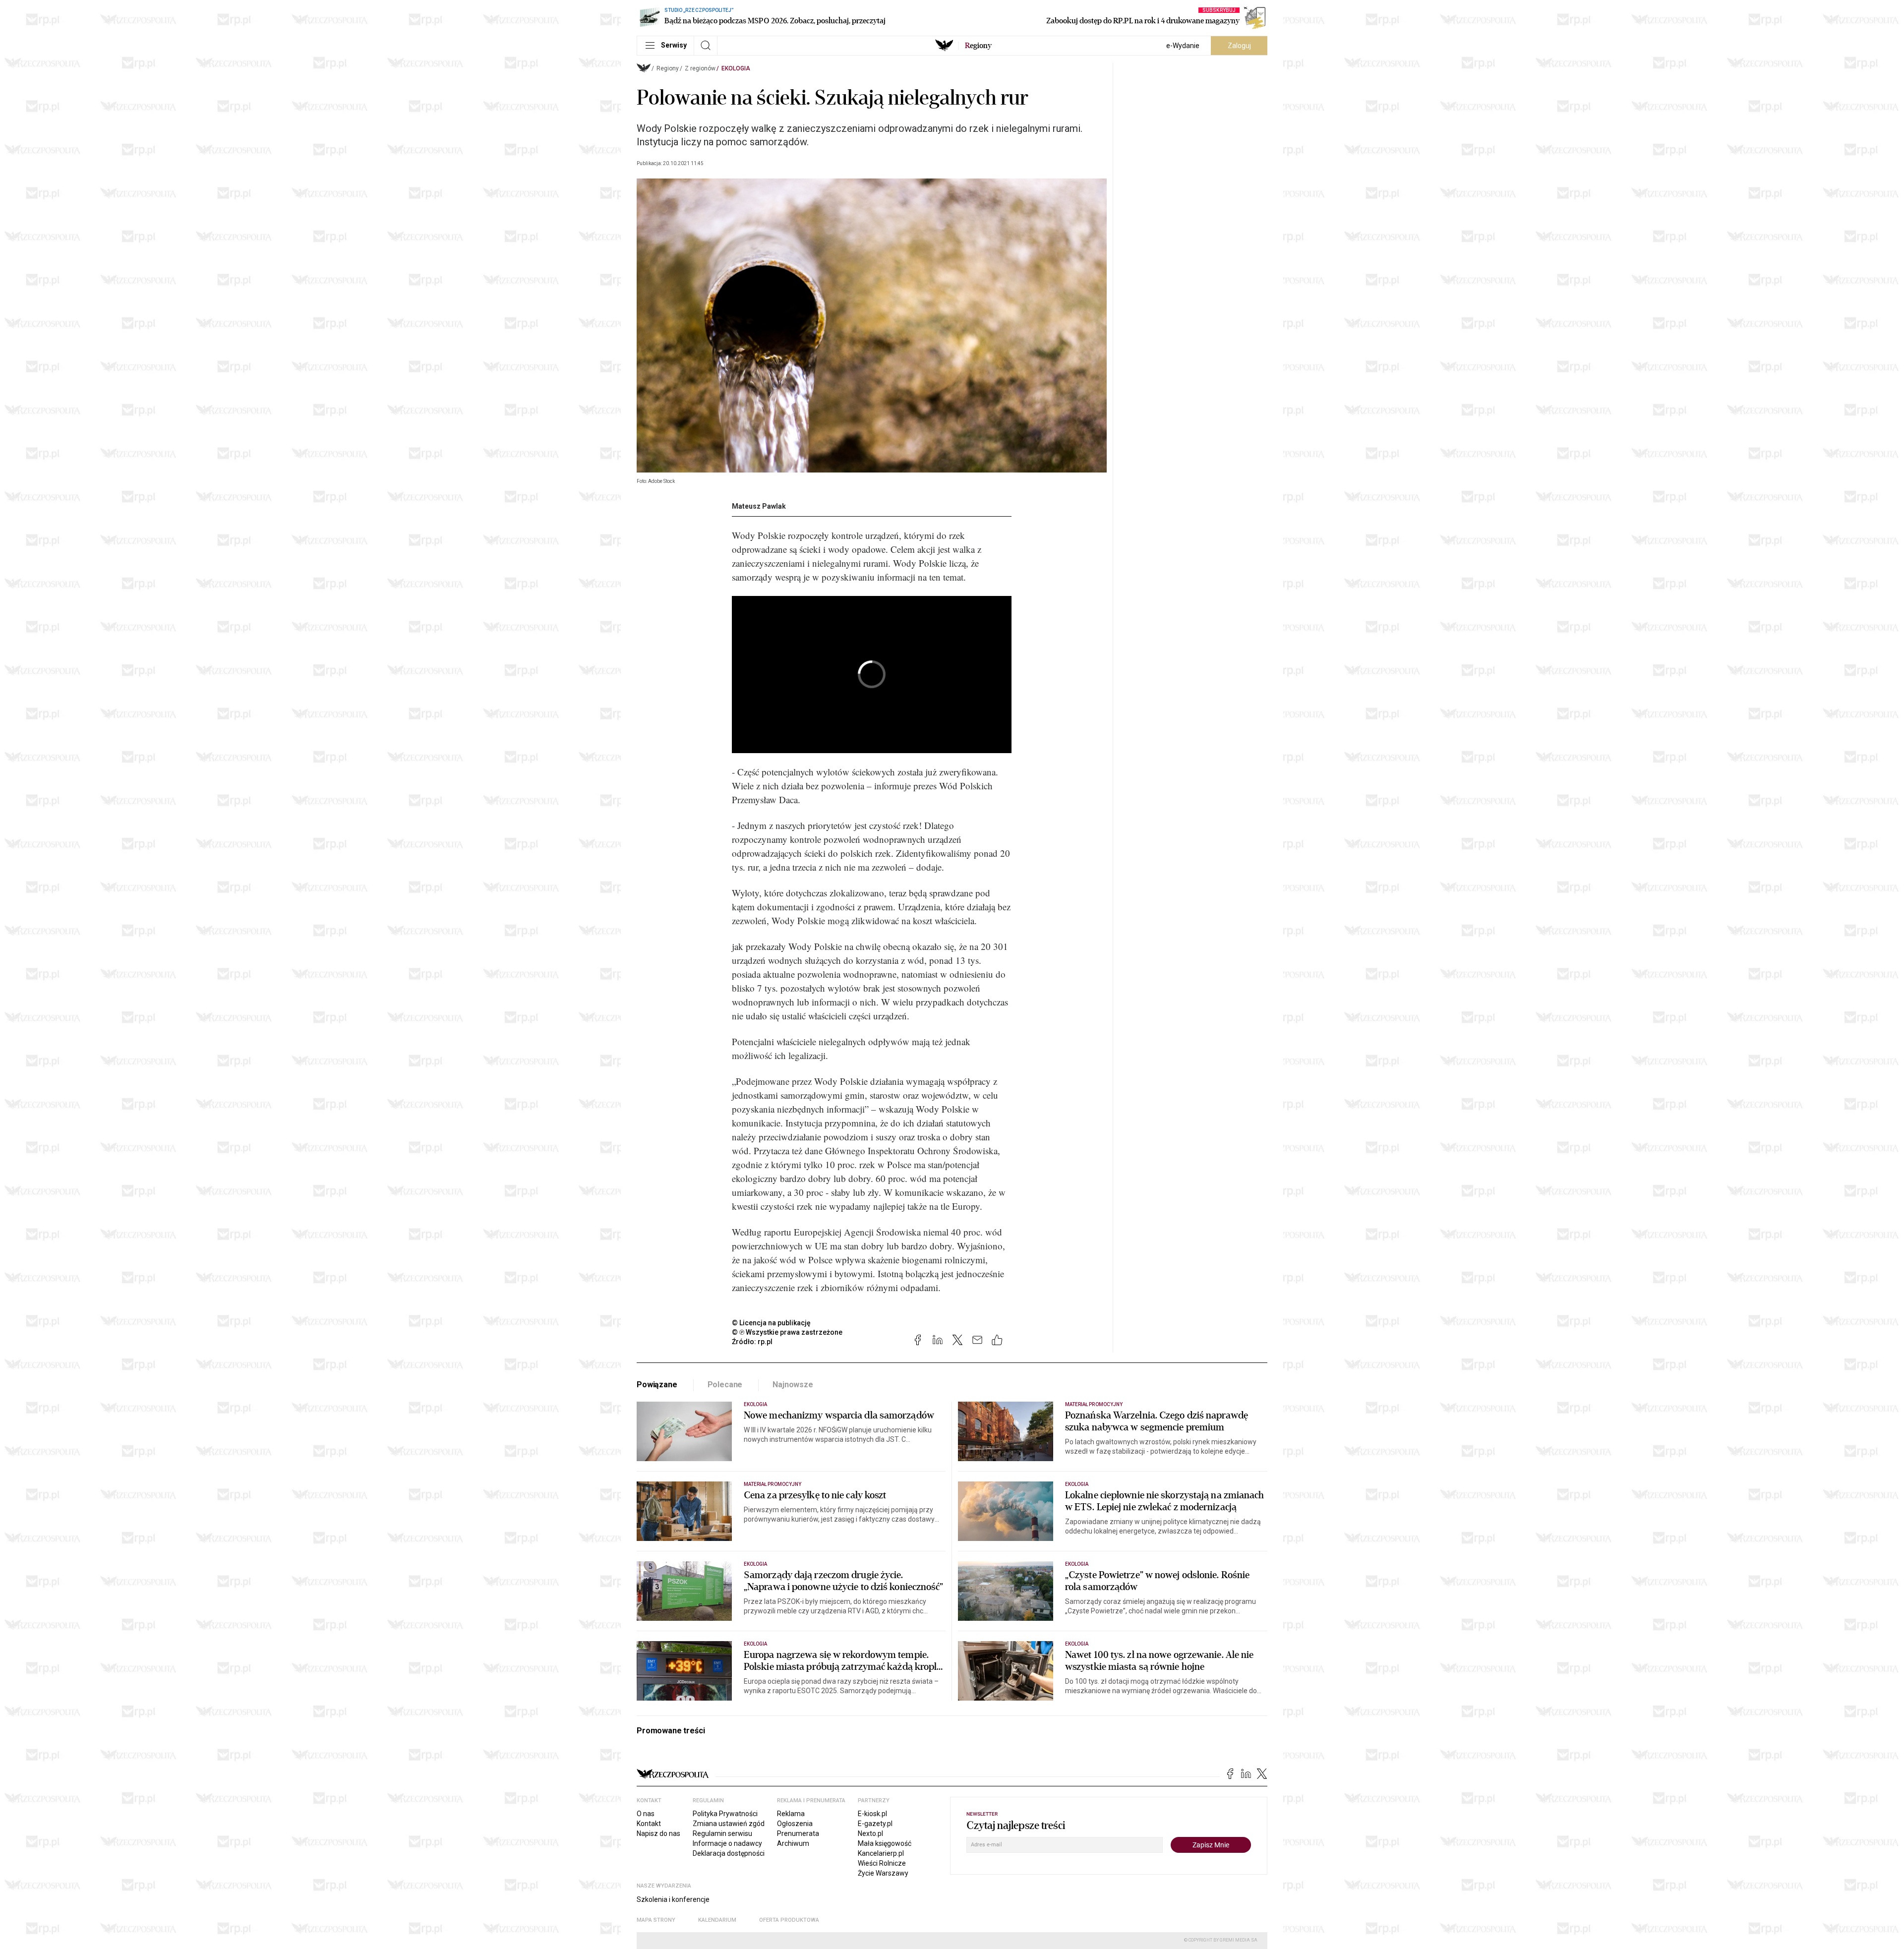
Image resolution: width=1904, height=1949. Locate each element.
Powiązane (657, 1385)
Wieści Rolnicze (882, 1863)
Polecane (725, 1385)
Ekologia (736, 68)
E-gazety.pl (875, 1824)
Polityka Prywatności (725, 1814)
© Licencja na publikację (772, 1323)
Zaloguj (1239, 46)
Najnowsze (793, 1385)
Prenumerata (798, 1833)
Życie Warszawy (883, 1873)
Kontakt (649, 1824)
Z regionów (700, 68)
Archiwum (793, 1843)
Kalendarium (717, 1920)
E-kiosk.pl (872, 1814)
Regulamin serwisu (722, 1833)
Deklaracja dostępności (729, 1853)
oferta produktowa (789, 1920)
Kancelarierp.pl (881, 1853)
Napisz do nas (658, 1833)
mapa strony (656, 1920)
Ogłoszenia (795, 1824)
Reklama (791, 1814)
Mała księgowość (885, 1843)
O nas (646, 1814)
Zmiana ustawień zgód (729, 1824)
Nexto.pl (870, 1833)
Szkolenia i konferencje (673, 1899)
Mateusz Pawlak (759, 506)
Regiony (668, 68)
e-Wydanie (1183, 46)
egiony (978, 46)
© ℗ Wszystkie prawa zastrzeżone (787, 1332)
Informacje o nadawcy (727, 1843)
